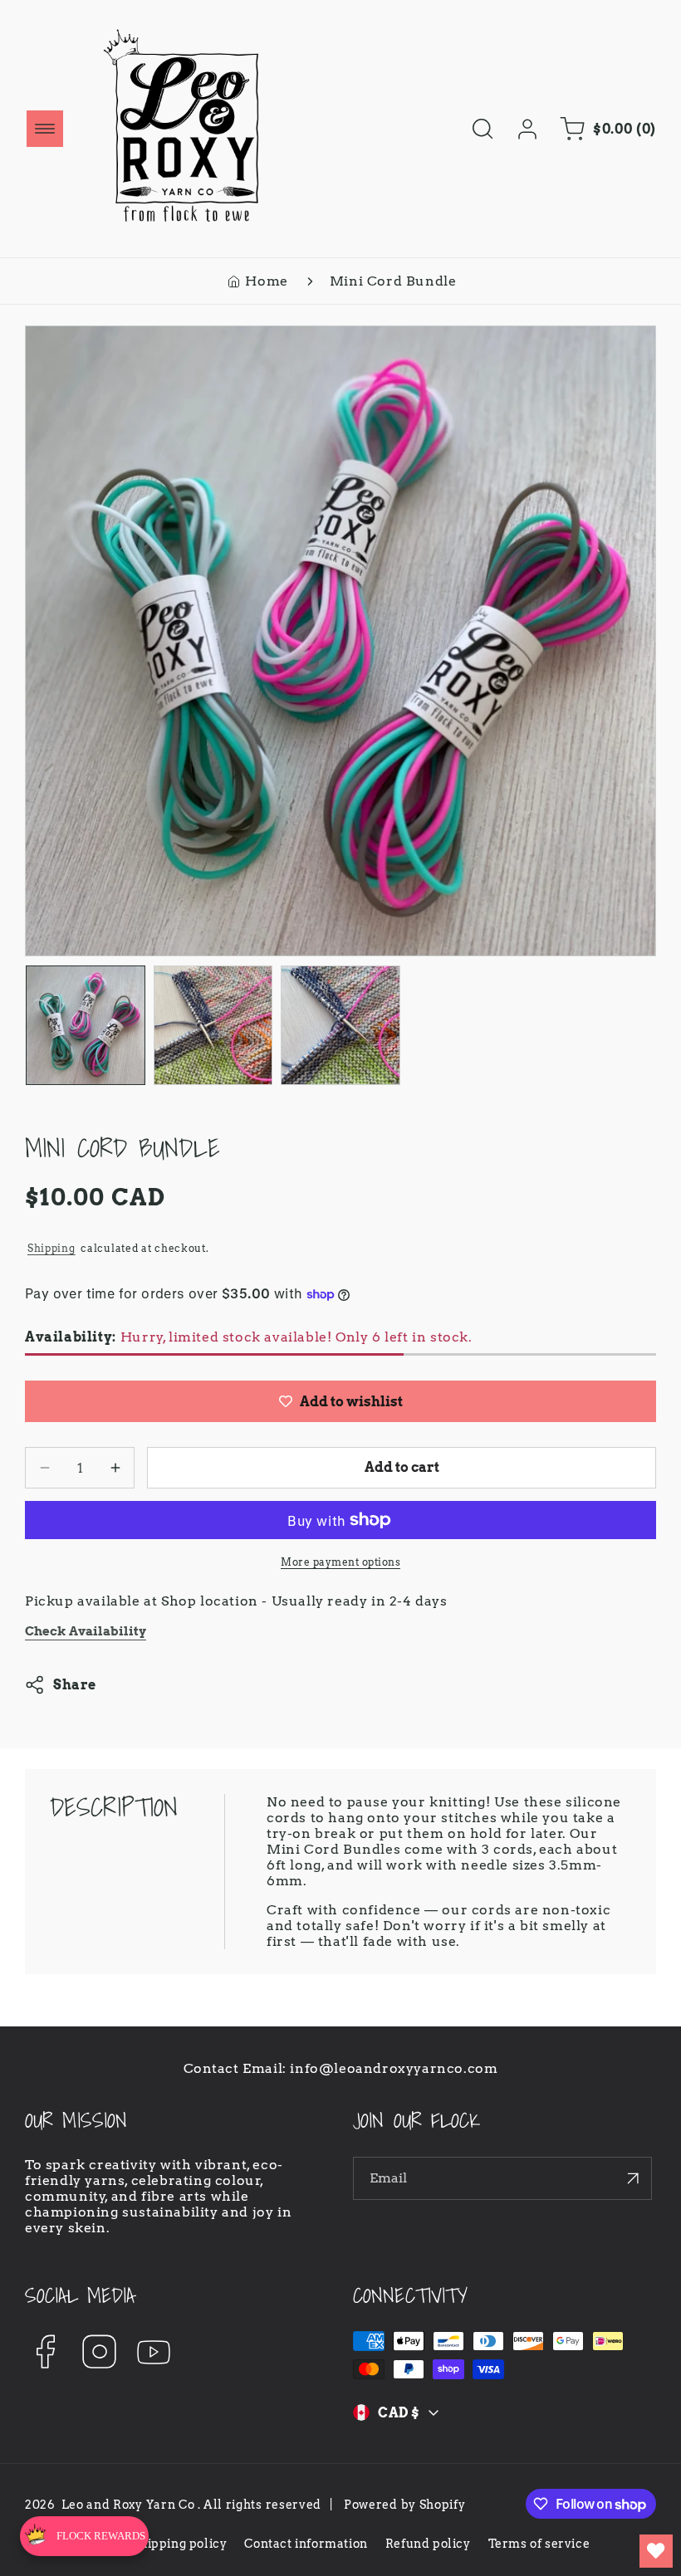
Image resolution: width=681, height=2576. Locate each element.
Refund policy (428, 2544)
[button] (45, 129)
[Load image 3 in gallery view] (340, 1025)
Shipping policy (179, 2544)
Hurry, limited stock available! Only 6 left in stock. (249, 1337)
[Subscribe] (633, 2178)
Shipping (51, 1248)
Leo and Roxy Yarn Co (128, 2505)
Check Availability (86, 1631)
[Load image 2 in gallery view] (213, 1025)
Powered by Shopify (405, 2505)
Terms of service (539, 2544)
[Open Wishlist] (656, 2551)
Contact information (306, 2544)
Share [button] (75, 1685)
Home (266, 281)
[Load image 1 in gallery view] (86, 1025)
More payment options (340, 1562)
